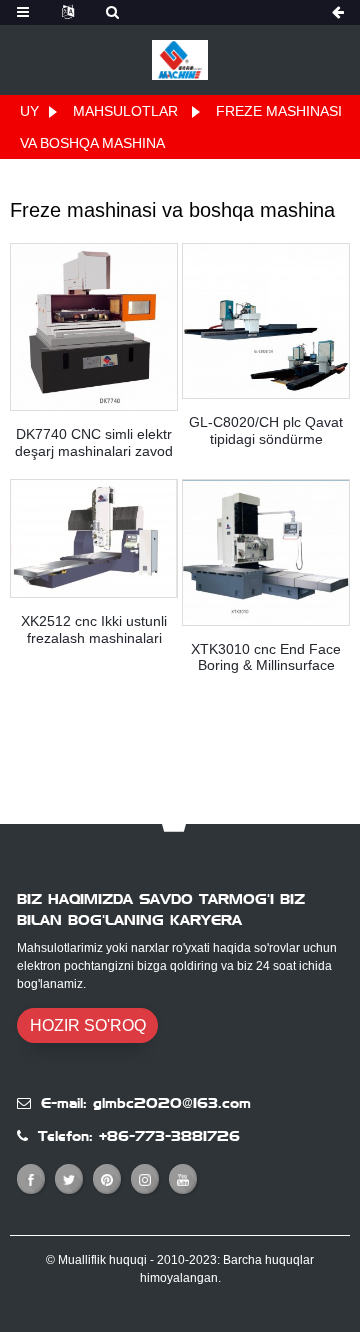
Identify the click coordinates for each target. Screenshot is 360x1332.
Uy (29, 111)
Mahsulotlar (125, 111)
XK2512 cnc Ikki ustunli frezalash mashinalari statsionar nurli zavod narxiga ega (94, 630)
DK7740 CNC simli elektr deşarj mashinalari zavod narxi (94, 443)
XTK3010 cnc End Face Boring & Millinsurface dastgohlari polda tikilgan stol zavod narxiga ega (266, 658)
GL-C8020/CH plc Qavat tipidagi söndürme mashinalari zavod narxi (266, 431)
